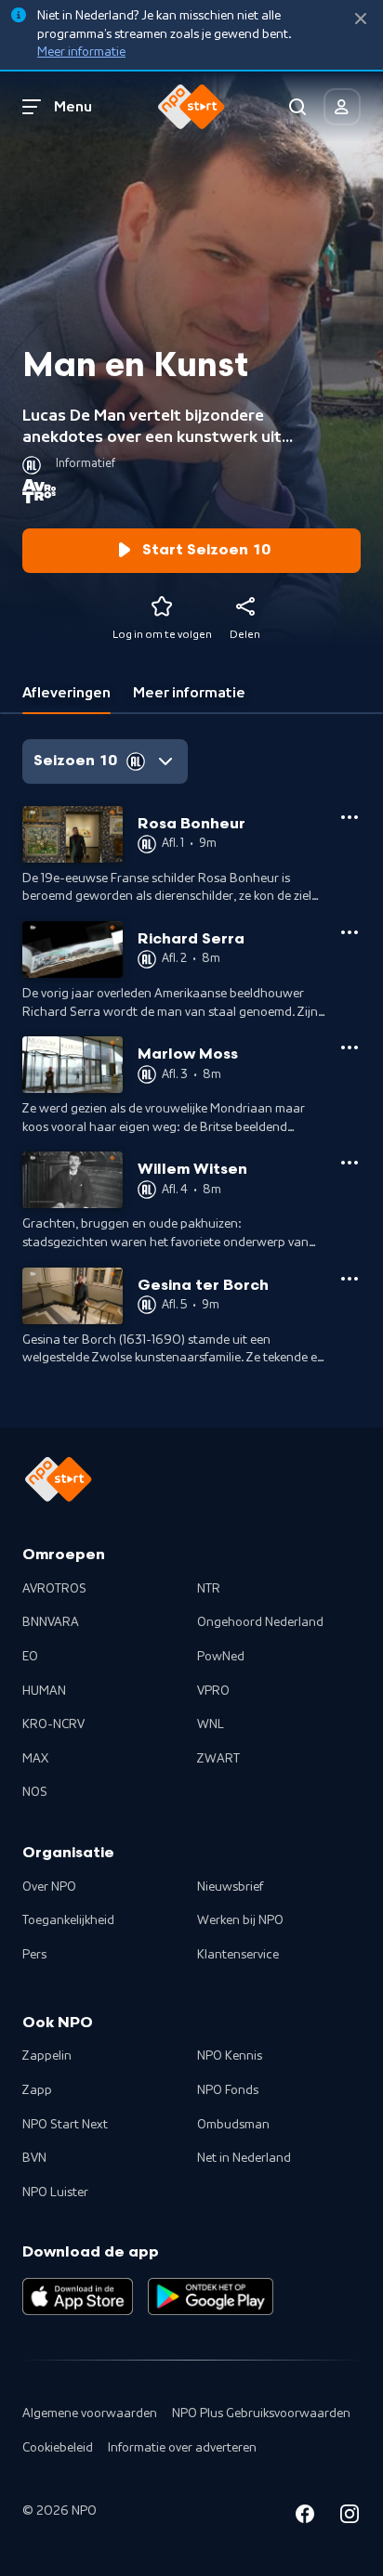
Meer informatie (81, 52)
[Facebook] (305, 2517)
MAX (35, 1759)
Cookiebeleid (58, 2448)
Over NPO (49, 1887)
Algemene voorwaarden (90, 2413)
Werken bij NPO (240, 1920)
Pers (34, 1955)
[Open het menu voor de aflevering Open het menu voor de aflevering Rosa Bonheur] (350, 817)
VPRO (213, 1691)
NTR (209, 1589)
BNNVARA (51, 1622)
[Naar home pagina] (191, 107)
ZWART (218, 1759)
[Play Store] (211, 2296)
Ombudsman (233, 2125)
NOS (35, 1792)
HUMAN (44, 1691)
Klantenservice (238, 1955)
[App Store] (78, 2296)
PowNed (221, 1657)
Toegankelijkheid (68, 1920)
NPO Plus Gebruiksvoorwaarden (261, 2413)
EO (30, 1657)
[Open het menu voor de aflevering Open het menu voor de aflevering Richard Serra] (350, 932)
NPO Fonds (228, 2090)
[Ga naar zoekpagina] (297, 107)
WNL (211, 1724)
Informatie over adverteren (182, 2448)
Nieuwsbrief (230, 1887)
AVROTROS (54, 1589)
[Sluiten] (361, 19)
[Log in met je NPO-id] (342, 107)
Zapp (37, 2090)
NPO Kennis (230, 2056)
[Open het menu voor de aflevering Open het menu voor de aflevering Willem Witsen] (350, 1163)
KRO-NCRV (53, 1724)
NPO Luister (55, 2192)
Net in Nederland (244, 2158)
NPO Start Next (65, 2125)
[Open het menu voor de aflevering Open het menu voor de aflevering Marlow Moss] (350, 1047)
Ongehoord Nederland (260, 1622)
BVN (34, 2158)
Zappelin (47, 2056)
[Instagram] (350, 2517)
